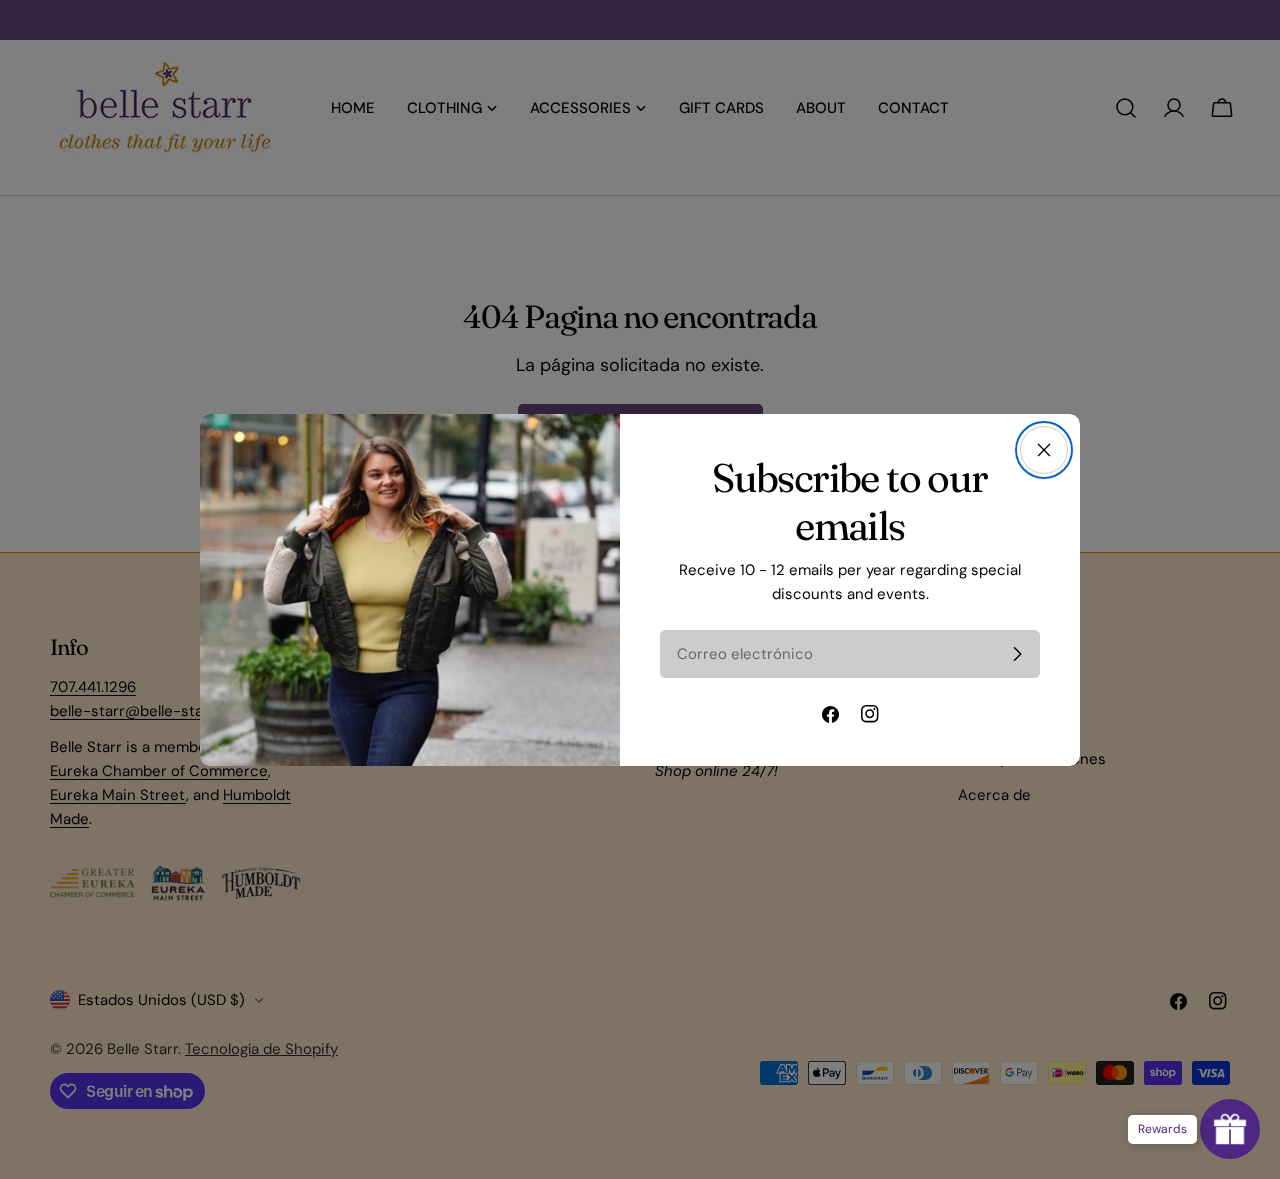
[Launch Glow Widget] (1230, 1129)
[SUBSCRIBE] (1017, 654)
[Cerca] (1044, 450)
